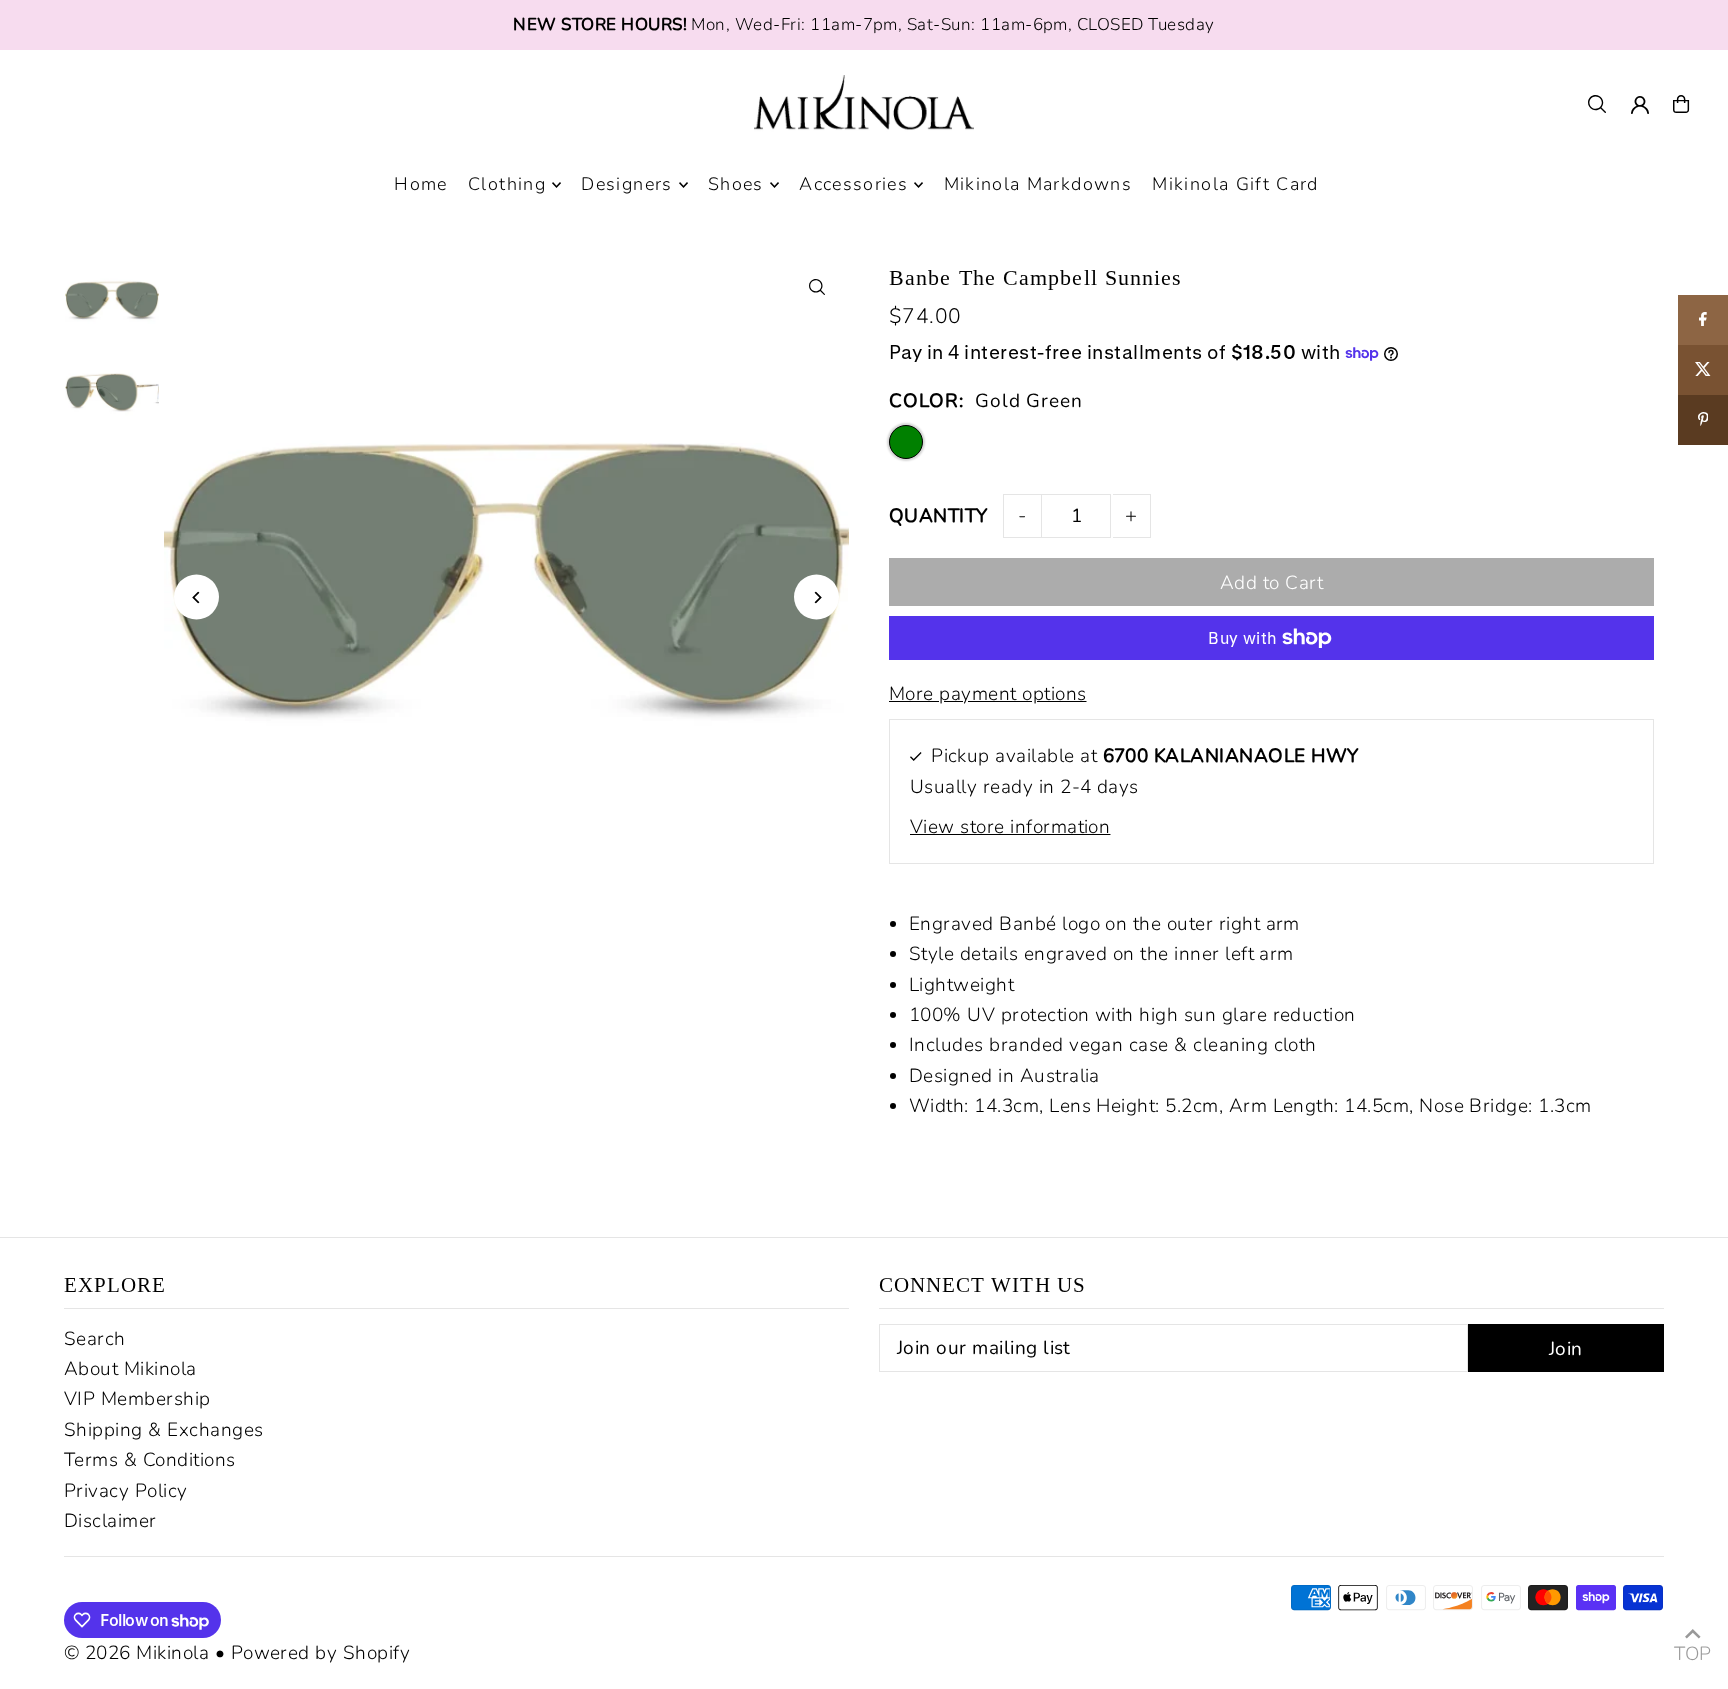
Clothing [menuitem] (507, 185)
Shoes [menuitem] (736, 185)
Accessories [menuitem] (853, 185)
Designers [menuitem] (626, 185)
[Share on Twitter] (1703, 370)
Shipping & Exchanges (164, 1430)
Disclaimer (110, 1521)
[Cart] (1681, 104)
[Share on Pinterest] (1703, 420)
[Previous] (196, 597)
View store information (1010, 827)
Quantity (938, 516)
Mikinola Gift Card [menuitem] (1235, 185)
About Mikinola (130, 1369)
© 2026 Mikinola (136, 1653)
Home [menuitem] (420, 185)
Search (95, 1339)
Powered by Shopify (321, 1653)
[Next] (816, 597)
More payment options (988, 694)
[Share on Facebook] (1703, 320)
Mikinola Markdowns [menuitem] (1038, 185)
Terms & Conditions (150, 1460)
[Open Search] (1597, 104)
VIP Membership (137, 1399)
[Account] (1640, 105)
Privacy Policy (126, 1491)
